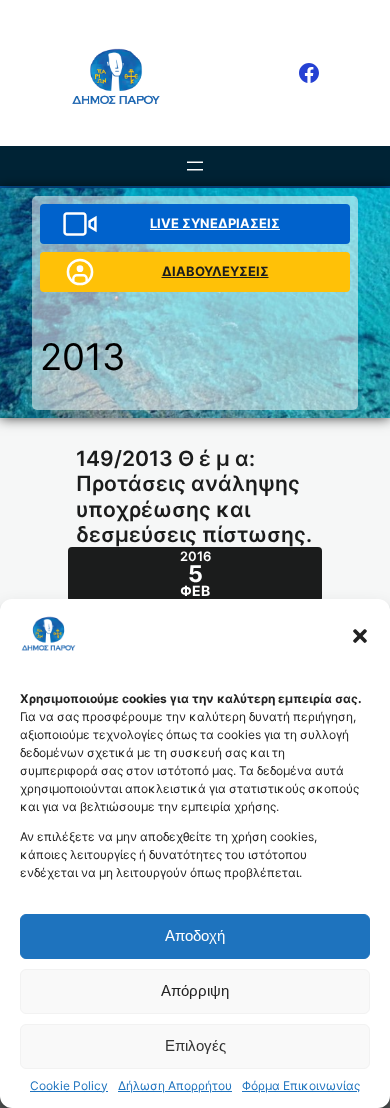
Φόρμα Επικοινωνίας (301, 1086)
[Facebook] (309, 73)
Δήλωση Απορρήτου (175, 1086)
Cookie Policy (69, 1086)
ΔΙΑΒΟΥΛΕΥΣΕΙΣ (215, 271)
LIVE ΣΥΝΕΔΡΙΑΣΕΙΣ (215, 223)
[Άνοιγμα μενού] (195, 166)
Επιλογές (195, 1045)
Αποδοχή (195, 935)
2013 (82, 356)
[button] (360, 636)
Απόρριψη (195, 990)
